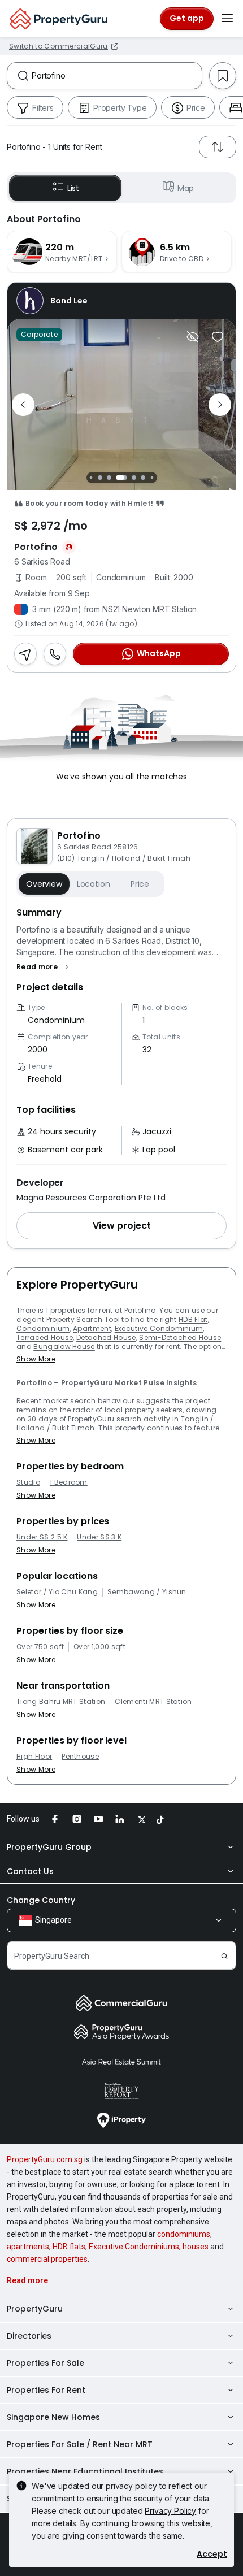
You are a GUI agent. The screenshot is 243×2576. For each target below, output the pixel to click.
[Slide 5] (134, 478)
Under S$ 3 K (99, 1537)
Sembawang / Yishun (147, 1592)
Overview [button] (44, 884)
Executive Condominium (159, 1328)
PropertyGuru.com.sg (45, 2159)
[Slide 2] (100, 478)
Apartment (92, 1328)
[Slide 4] (121, 478)
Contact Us (30, 1871)
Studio (28, 1482)
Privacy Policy (170, 2511)
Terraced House (45, 1337)
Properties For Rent (46, 2390)
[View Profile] (121, 301)
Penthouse (80, 1757)
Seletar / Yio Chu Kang (57, 1592)
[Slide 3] (109, 478)
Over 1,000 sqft (99, 1647)
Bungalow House (64, 1346)
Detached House (106, 1337)
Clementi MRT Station (153, 1702)
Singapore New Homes (53, 2417)
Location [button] (94, 884)
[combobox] (117, 76)
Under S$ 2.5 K (42, 1537)
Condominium (43, 1328)
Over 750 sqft (40, 1647)
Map (186, 188)
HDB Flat (193, 1319)
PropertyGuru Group (49, 1847)
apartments (28, 2247)
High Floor (34, 1757)
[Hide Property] (193, 337)
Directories (29, 2336)
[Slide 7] (152, 478)
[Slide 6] (143, 478)
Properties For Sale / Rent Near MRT (80, 2444)
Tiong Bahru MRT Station (61, 1702)
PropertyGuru (35, 2309)
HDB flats (69, 2247)
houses (196, 2247)
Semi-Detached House (180, 1337)
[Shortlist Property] (218, 337)
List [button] (73, 188)
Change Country (41, 1900)
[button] (44, 967)
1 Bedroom (69, 1482)
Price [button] (140, 884)
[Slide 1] (91, 478)
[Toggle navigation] (227, 19)
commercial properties (47, 2259)
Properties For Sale (45, 2363)
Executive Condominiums (134, 2247)
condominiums (184, 2234)
